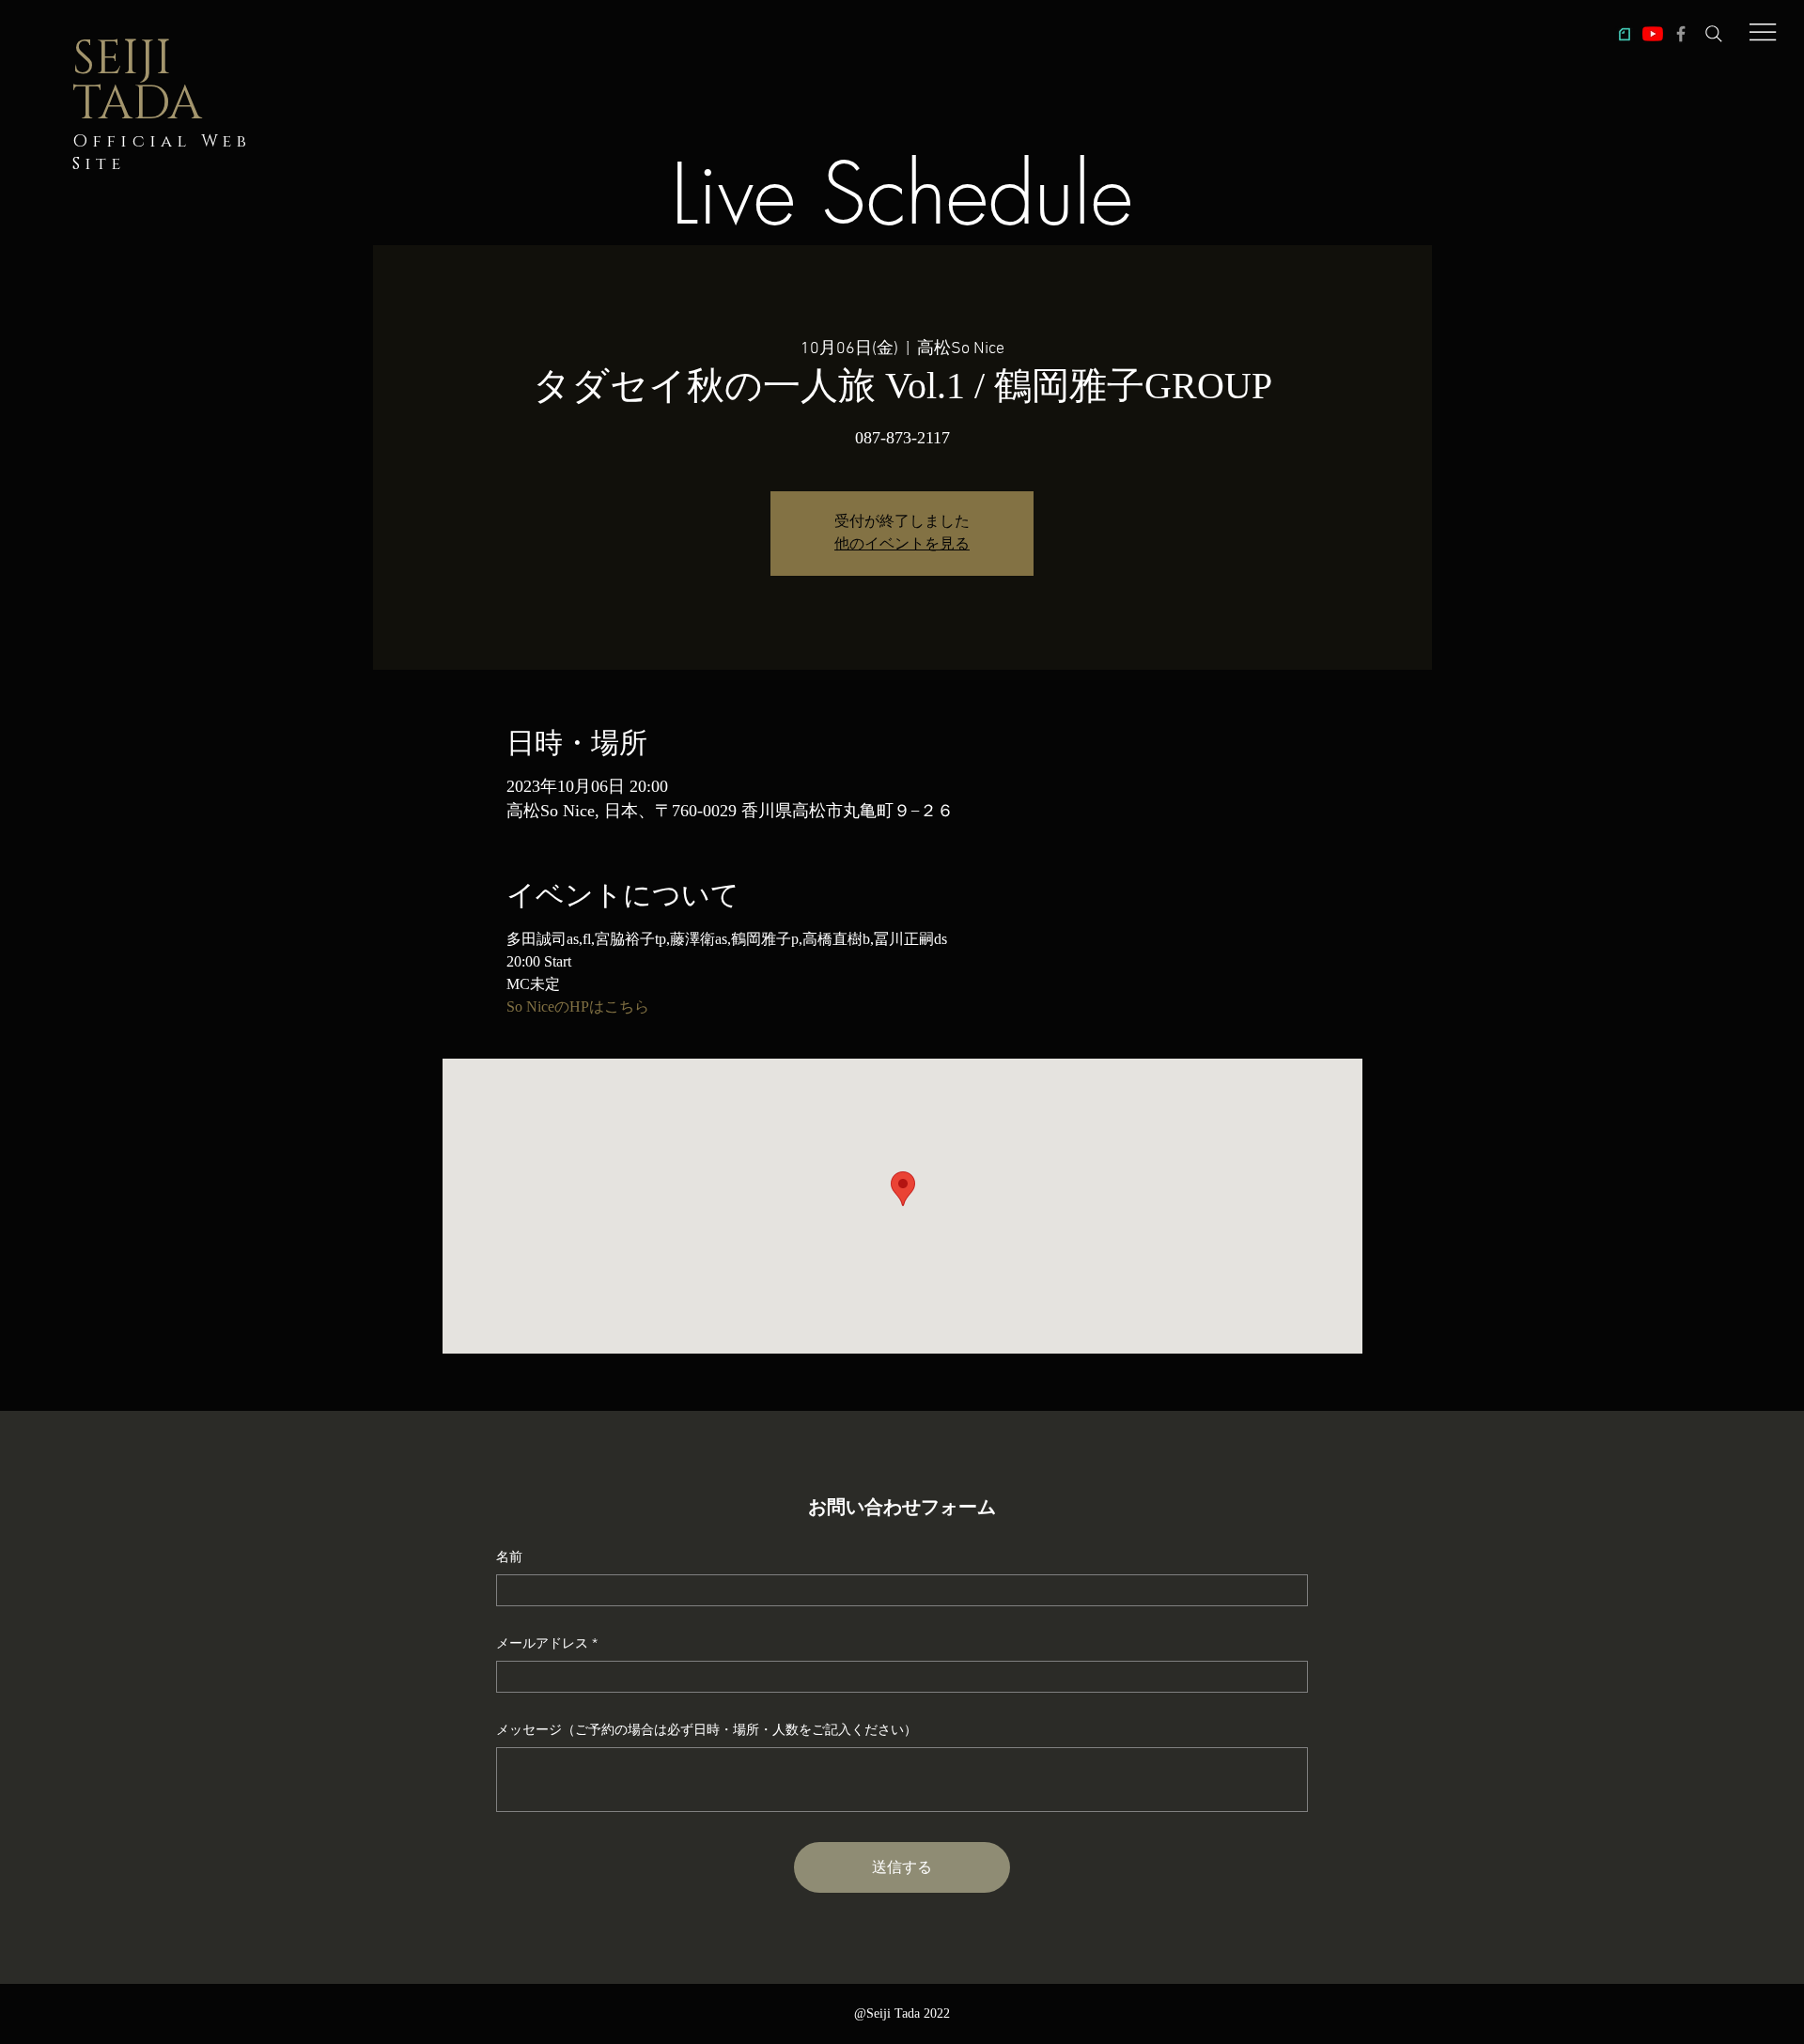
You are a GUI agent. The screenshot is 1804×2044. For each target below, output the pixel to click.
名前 (509, 1556)
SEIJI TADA (137, 82)
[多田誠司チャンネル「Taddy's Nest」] (1653, 34)
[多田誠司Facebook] (1681, 34)
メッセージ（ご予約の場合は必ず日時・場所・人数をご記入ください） (707, 1729)
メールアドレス (542, 1643)
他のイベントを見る (902, 545)
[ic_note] (1625, 34)
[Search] (1714, 34)
